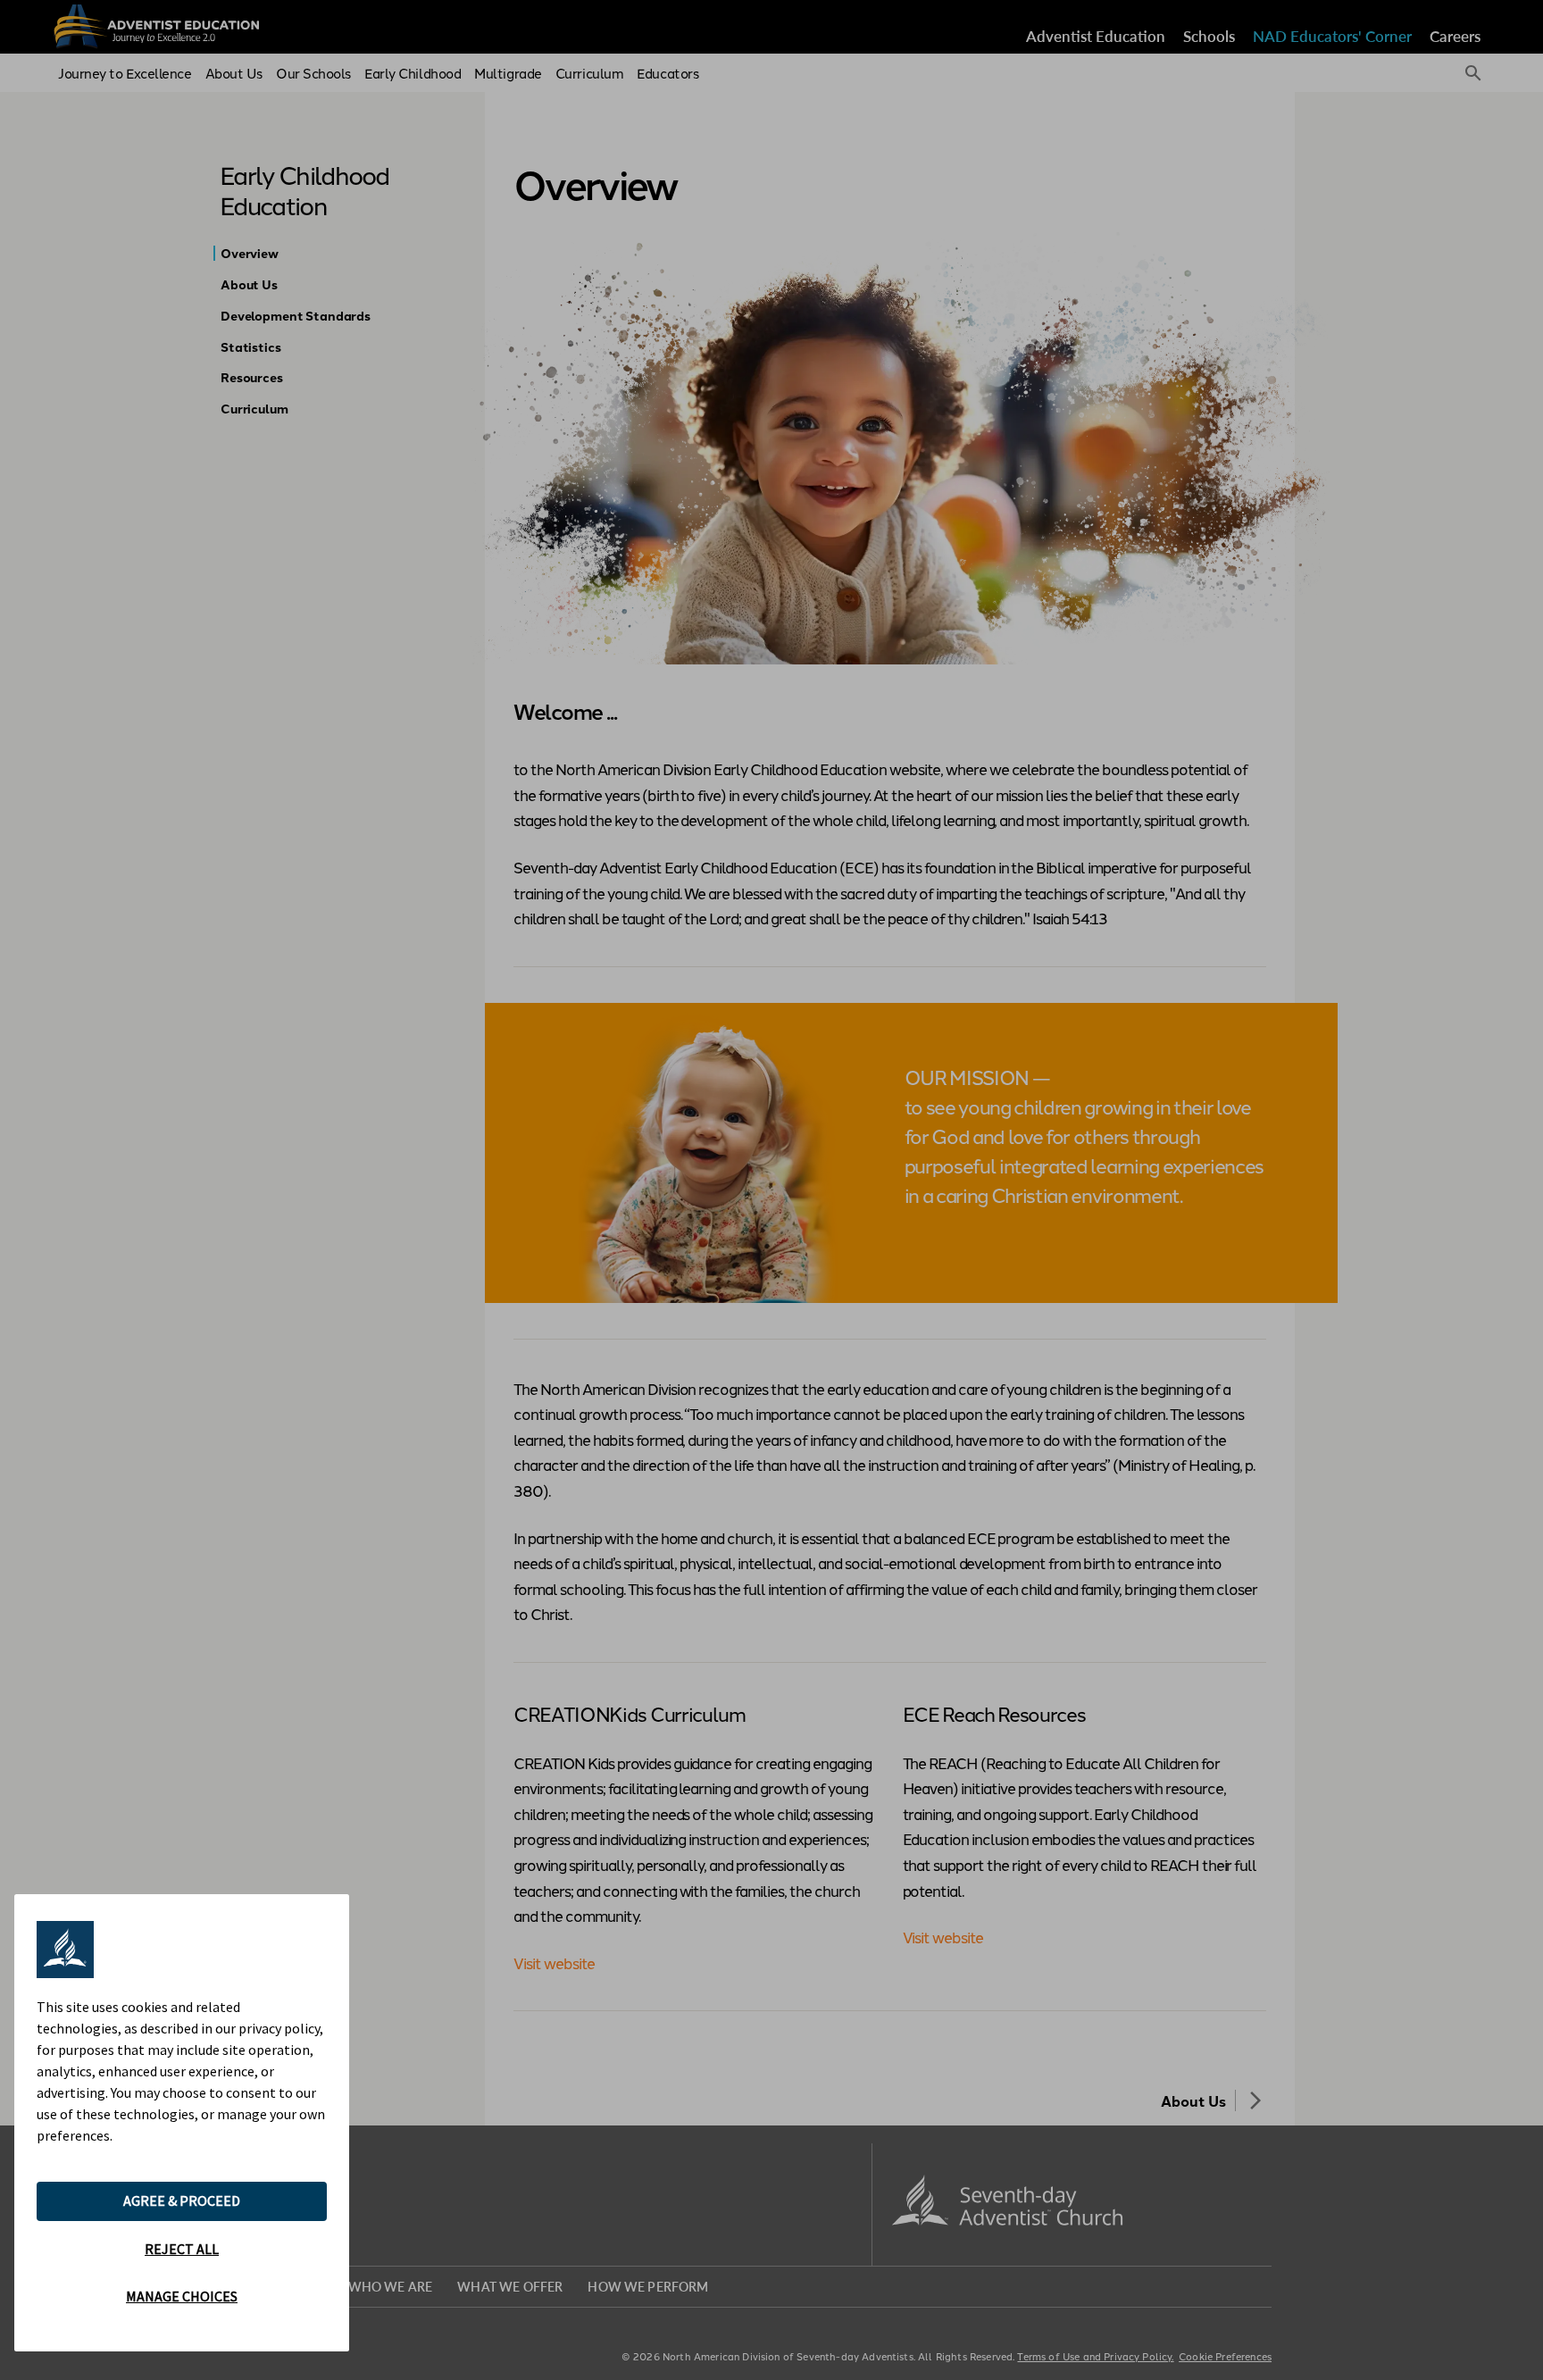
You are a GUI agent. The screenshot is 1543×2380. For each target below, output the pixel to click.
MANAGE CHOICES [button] (182, 2296)
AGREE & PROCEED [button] (182, 2200)
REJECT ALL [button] (182, 2249)
